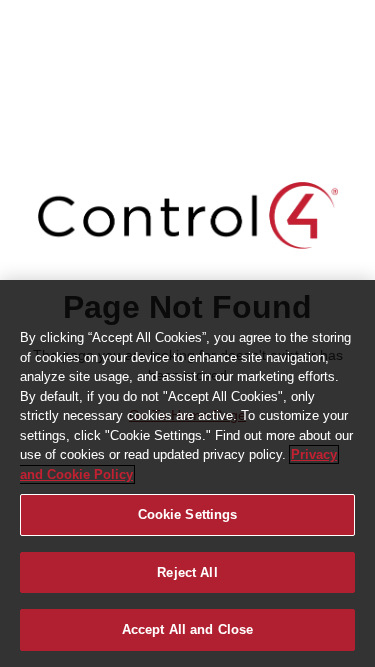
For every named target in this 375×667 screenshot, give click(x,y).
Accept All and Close (188, 629)
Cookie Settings (188, 514)
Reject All (187, 572)
